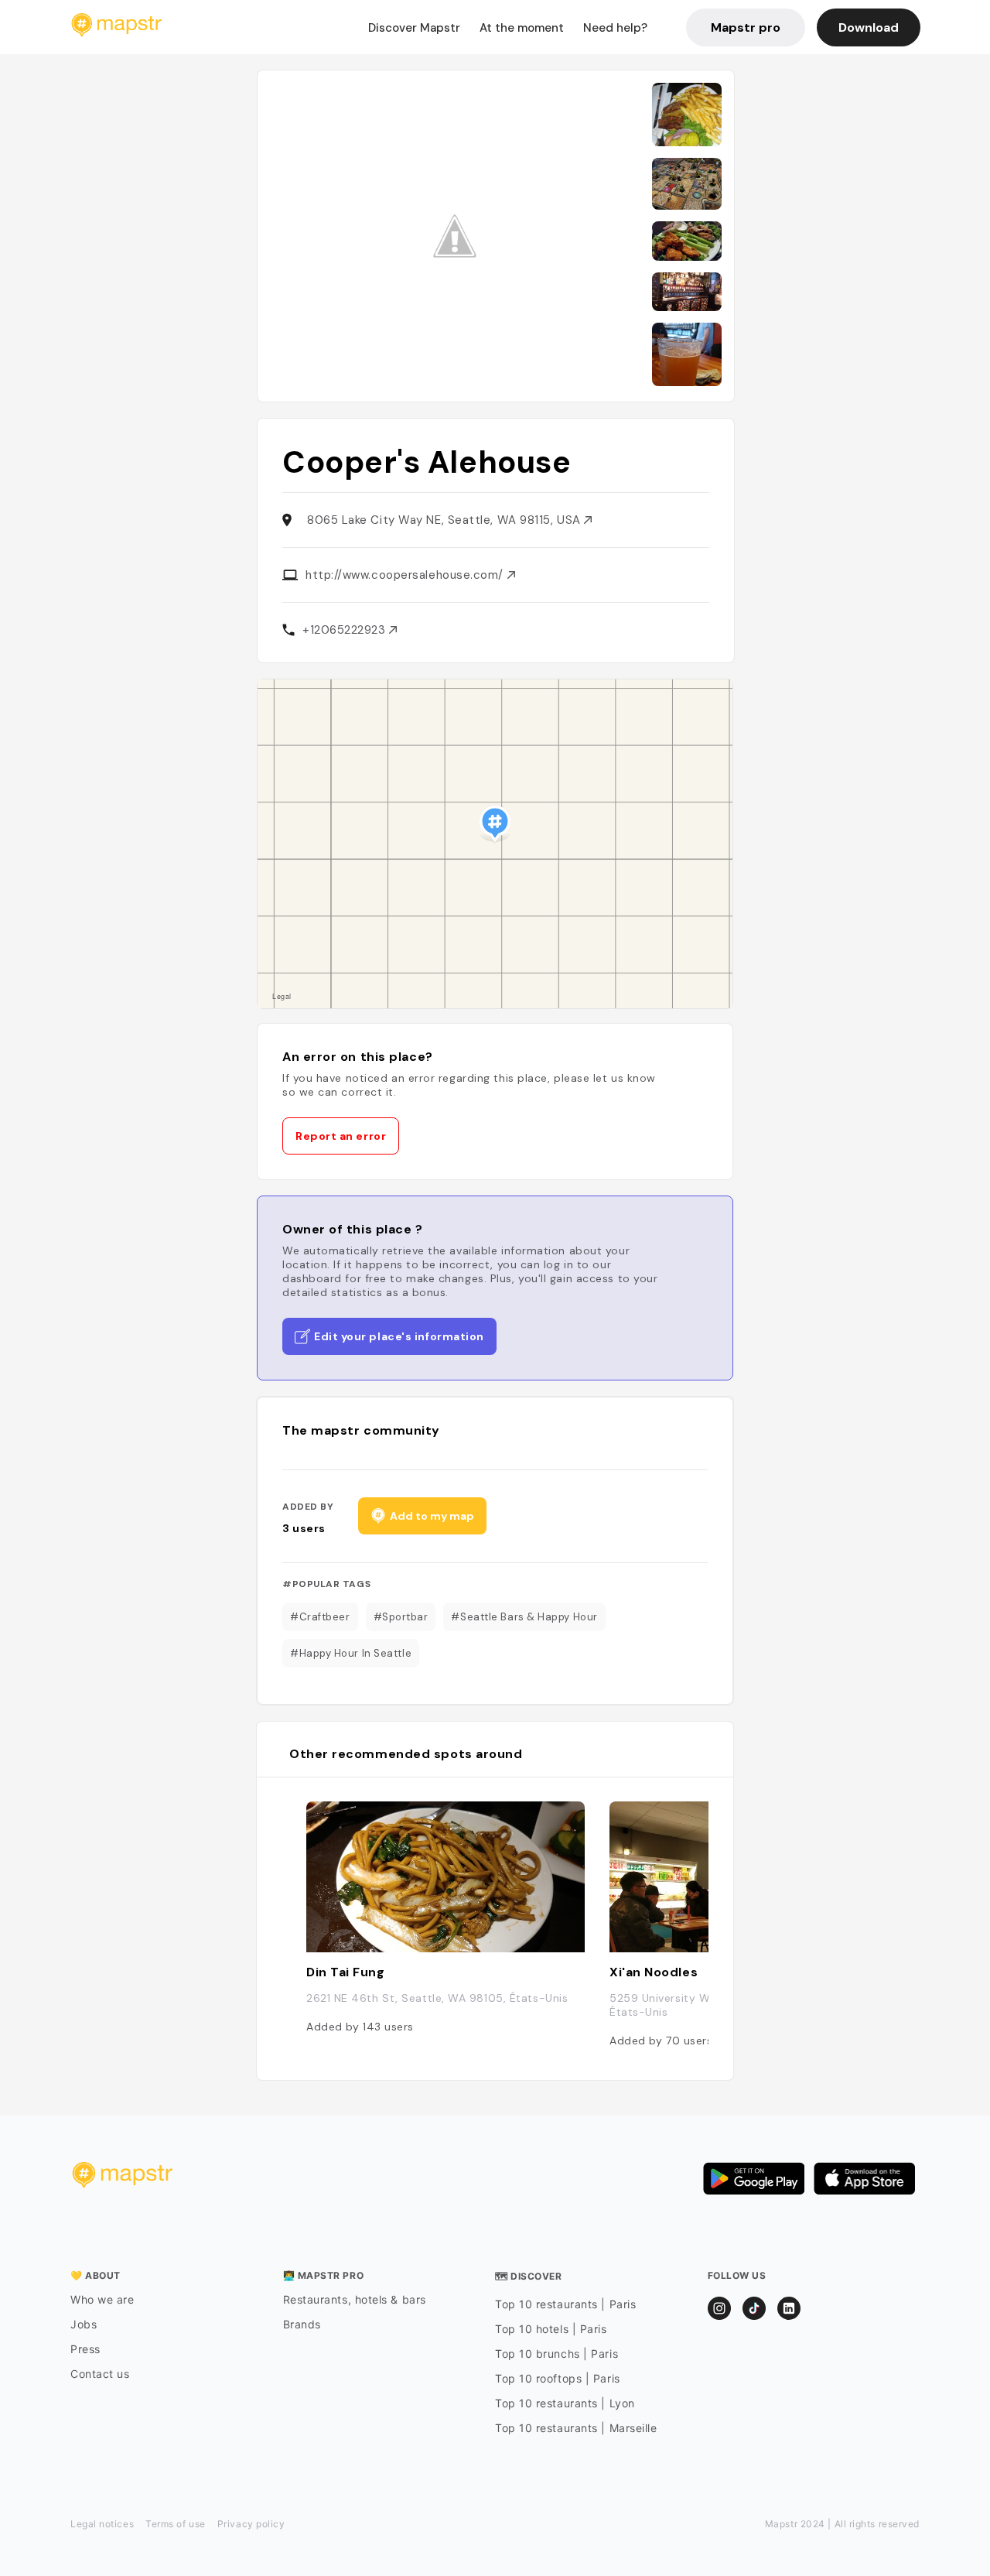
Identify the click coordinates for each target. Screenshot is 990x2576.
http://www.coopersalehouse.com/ (406, 575)
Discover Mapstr (414, 28)
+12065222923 (346, 630)
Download (869, 27)
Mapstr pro (746, 27)
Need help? (615, 28)
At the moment (522, 28)
